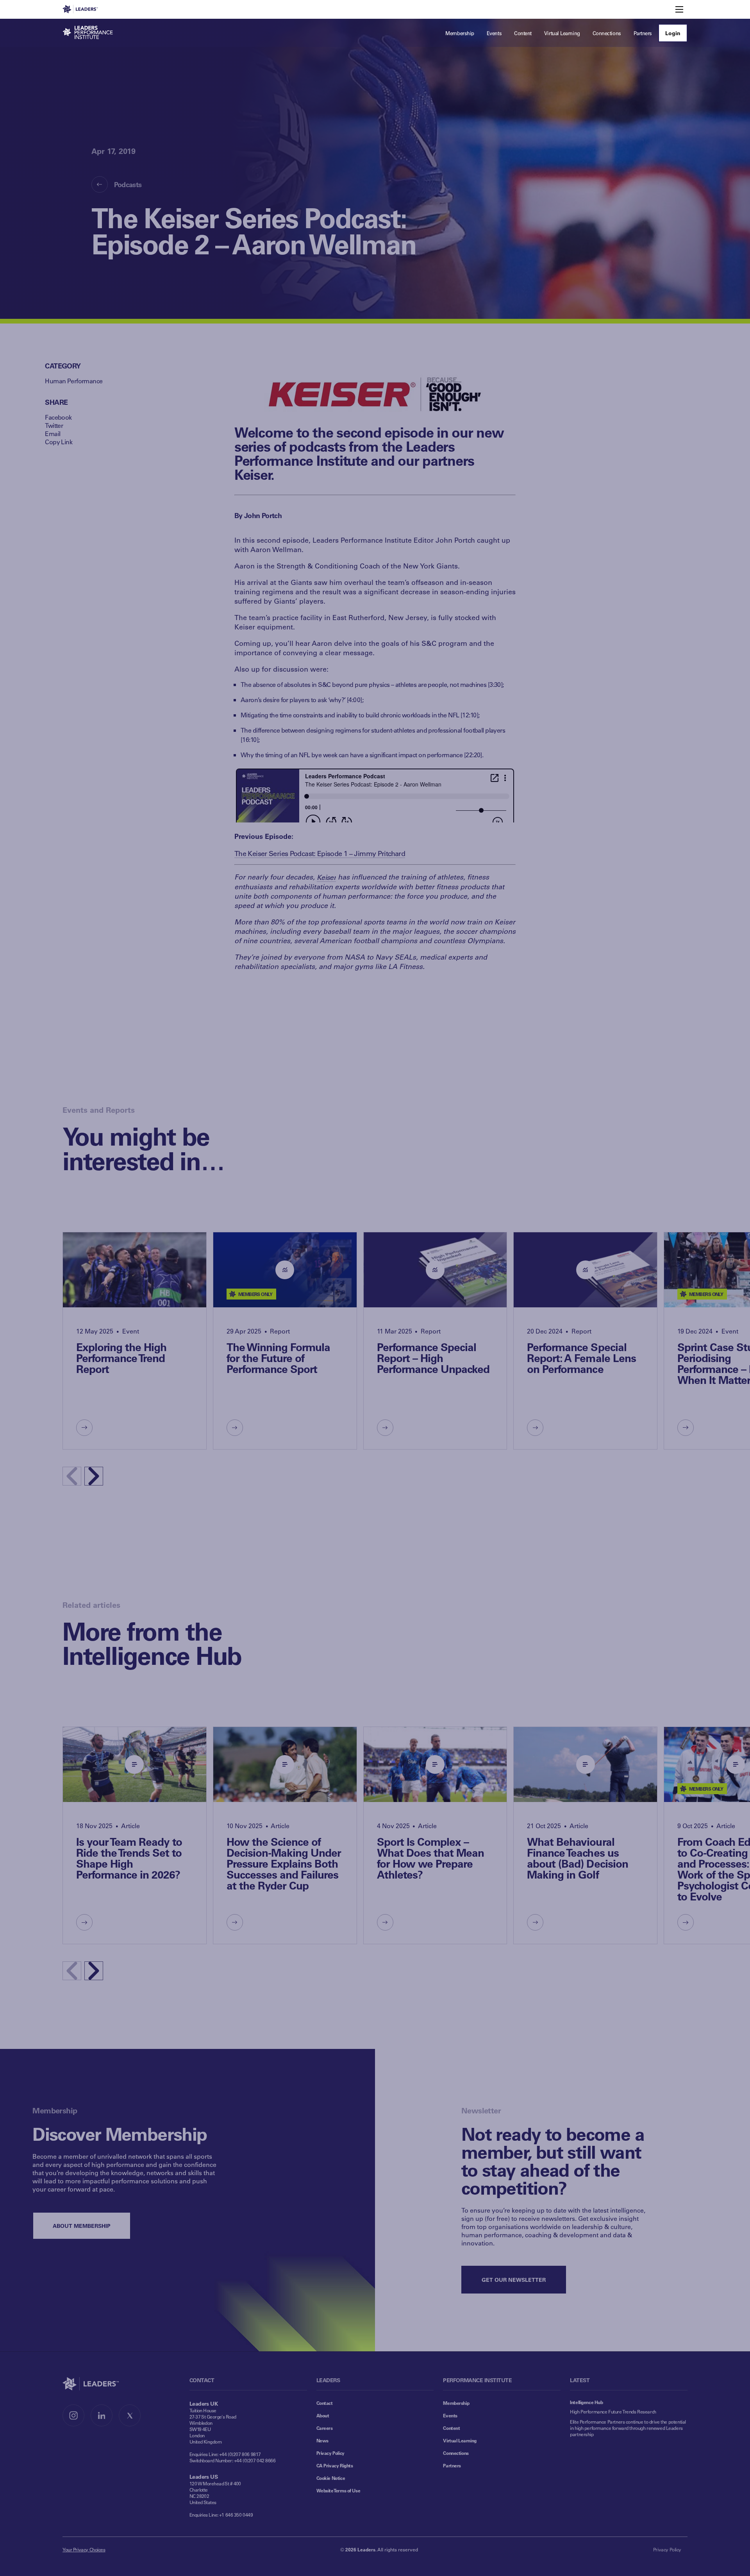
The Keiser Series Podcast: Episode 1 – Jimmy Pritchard (320, 853)
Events (450, 2415)
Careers (325, 2428)
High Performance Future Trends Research (613, 2412)
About (323, 2415)
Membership (456, 2403)
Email (53, 434)
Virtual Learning (460, 2440)
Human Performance (74, 381)
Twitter (54, 425)
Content (451, 2428)
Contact (325, 2403)
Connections (456, 2453)
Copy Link (59, 442)
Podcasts (128, 184)
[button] (94, 1476)
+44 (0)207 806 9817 (240, 2454)
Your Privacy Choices (84, 2549)
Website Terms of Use (338, 2490)
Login (673, 33)
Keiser (326, 877)
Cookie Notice (331, 2478)
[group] (135, 1341)
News (322, 2440)
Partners (452, 2465)
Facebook (58, 417)
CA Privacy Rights (335, 2465)
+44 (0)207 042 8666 (255, 2460)
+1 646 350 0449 (236, 2515)
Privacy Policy (330, 2453)
